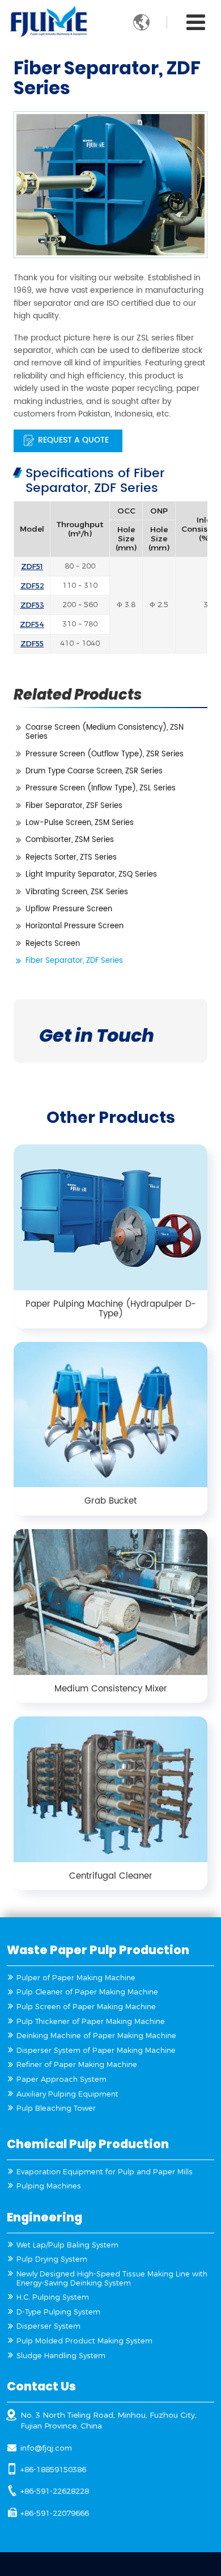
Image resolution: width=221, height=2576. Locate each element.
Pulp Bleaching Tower (56, 2108)
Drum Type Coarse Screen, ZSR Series (94, 771)
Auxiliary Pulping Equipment (67, 2094)
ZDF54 (32, 624)
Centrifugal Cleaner (111, 1876)
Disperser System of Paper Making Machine (96, 2050)
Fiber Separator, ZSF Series (74, 806)
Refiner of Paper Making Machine (77, 2064)
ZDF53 (32, 605)
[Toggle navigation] (196, 23)
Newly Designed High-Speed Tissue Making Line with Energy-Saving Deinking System (112, 2278)
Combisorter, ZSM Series (70, 840)
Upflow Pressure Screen (69, 909)
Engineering (44, 2217)
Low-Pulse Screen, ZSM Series (80, 823)
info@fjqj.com (46, 2448)
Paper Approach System (61, 2079)
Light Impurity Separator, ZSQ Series (91, 875)
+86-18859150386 (53, 2469)
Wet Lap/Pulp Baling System (67, 2245)
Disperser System (48, 2326)
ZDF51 (32, 566)
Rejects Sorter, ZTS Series (71, 858)
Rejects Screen (53, 944)
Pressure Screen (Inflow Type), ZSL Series (101, 788)
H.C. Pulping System (53, 2297)
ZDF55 (32, 643)
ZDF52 (32, 585)
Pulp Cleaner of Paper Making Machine (87, 1992)
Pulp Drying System (52, 2259)
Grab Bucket (110, 1501)
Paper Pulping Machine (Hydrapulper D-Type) (111, 1309)
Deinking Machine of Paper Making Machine (96, 2036)
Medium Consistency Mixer (111, 1689)
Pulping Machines (49, 2186)
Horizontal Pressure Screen (75, 926)
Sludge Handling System (61, 2356)
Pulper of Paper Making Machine (76, 1978)
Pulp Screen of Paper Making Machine (86, 2007)
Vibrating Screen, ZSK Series (77, 892)
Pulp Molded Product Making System (84, 2341)
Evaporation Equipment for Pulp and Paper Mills (105, 2172)
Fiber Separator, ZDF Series (74, 961)
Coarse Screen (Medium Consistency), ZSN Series (105, 732)
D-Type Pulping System (58, 2312)
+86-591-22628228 (55, 2491)
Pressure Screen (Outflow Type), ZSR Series (105, 754)
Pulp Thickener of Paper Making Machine (91, 2021)
